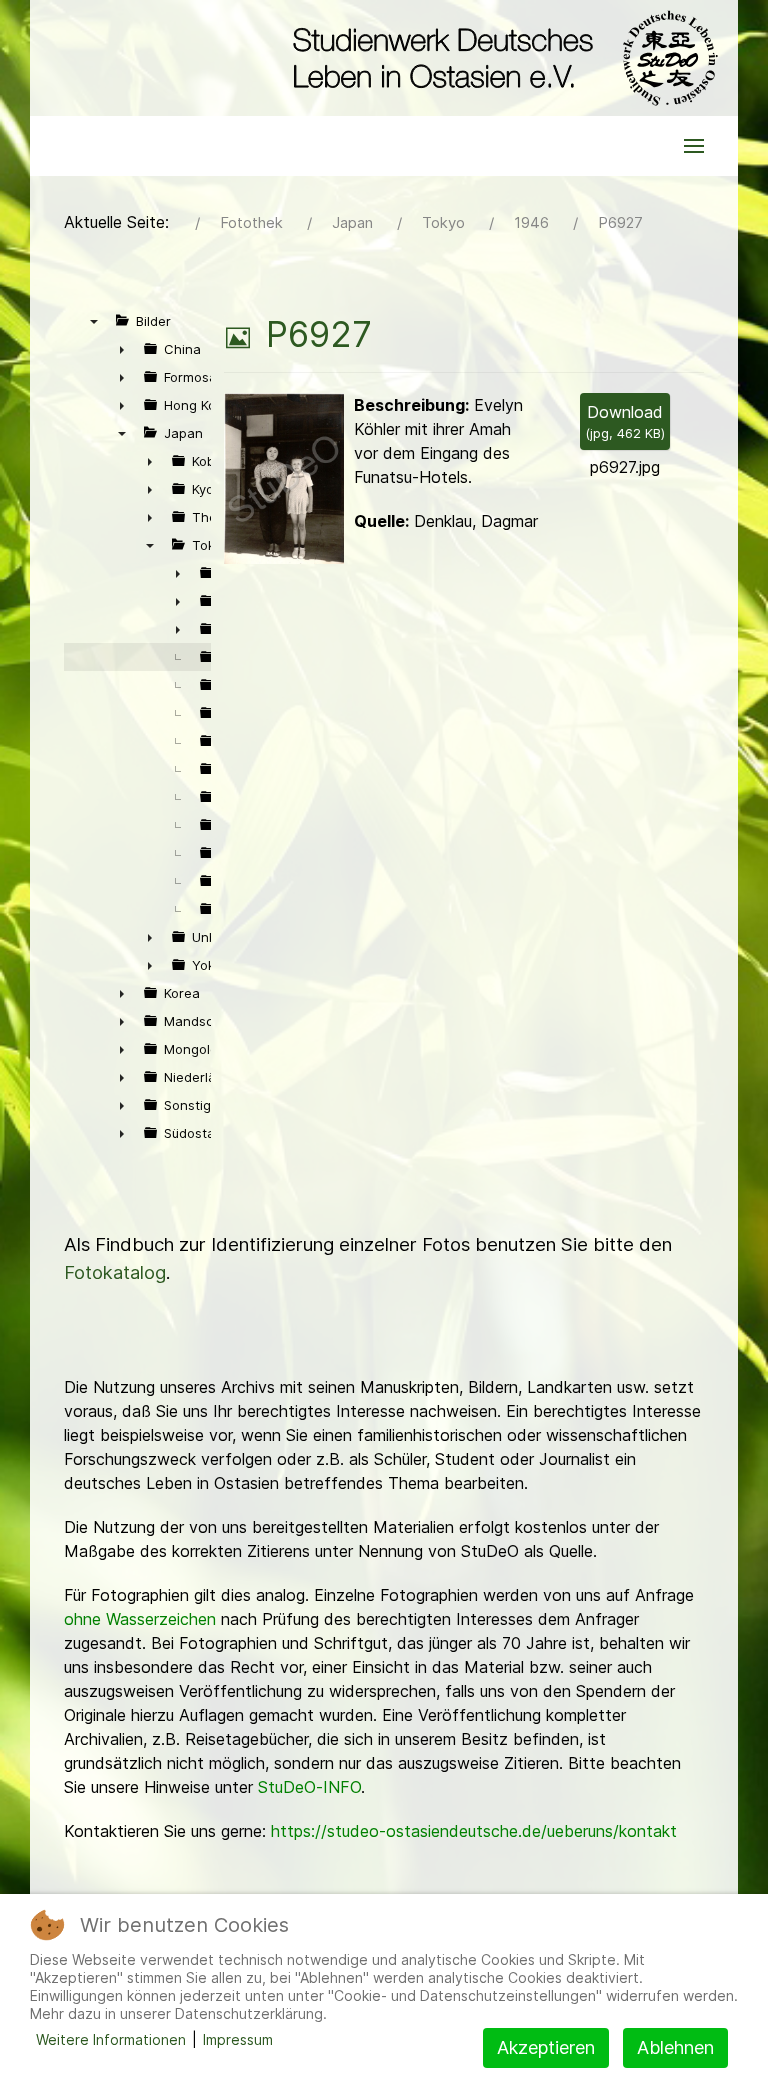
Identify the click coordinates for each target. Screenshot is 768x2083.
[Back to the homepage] (500, 58)
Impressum (238, 2039)
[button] (694, 146)
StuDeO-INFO (309, 1787)
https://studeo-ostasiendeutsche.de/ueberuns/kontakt (474, 1831)
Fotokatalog (115, 1272)
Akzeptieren (546, 2047)
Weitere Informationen (111, 2039)
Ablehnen (675, 2047)
